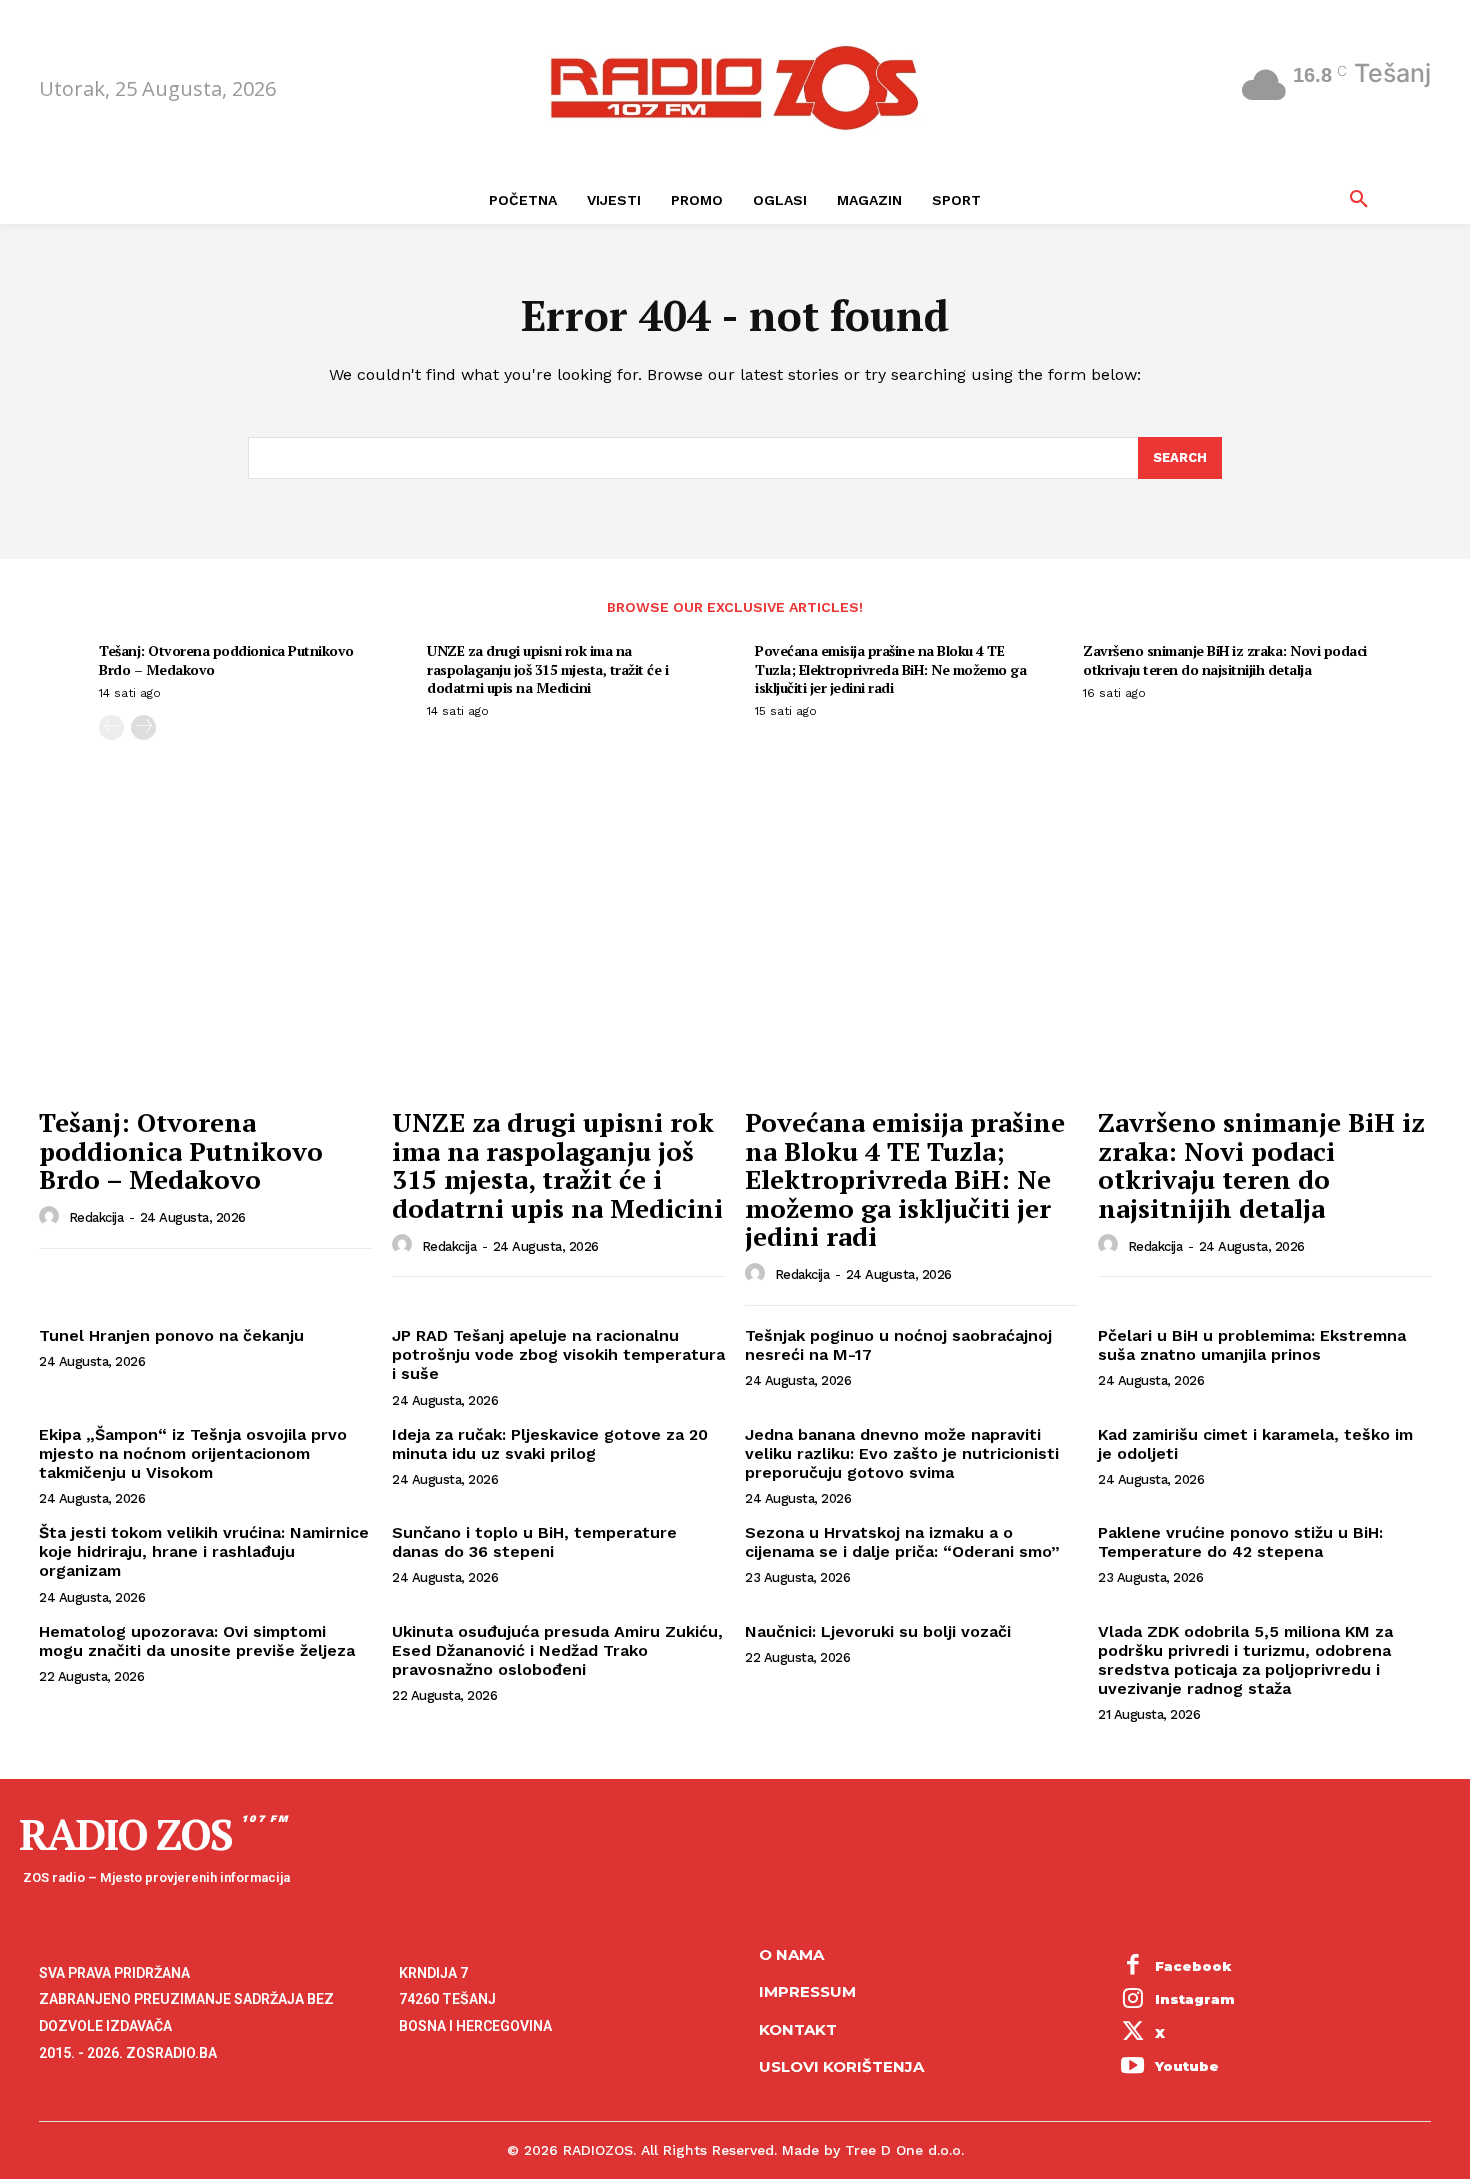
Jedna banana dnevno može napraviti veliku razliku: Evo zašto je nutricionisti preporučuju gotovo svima (902, 1453)
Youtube (1187, 2066)
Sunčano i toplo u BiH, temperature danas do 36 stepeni (534, 1542)
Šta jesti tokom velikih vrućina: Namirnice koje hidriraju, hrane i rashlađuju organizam (204, 1551)
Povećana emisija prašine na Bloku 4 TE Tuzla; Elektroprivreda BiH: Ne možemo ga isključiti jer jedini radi (890, 668)
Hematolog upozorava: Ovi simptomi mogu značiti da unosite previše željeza (197, 1641)
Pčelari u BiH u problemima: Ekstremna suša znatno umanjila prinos (1252, 1345)
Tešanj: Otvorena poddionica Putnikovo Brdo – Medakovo (226, 659)
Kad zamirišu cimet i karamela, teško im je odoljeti (1255, 1444)
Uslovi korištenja (841, 2066)
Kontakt (798, 2029)
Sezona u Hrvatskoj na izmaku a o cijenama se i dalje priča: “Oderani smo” (902, 1542)
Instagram (1195, 1999)
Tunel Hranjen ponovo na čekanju (171, 1335)
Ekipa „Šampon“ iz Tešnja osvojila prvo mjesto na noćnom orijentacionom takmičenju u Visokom (193, 1453)
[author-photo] (52, 1217)
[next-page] (143, 727)
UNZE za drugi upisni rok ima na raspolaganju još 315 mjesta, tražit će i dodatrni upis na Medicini (547, 668)
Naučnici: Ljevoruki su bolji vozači (878, 1631)
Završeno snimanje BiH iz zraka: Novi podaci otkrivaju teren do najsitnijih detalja (1225, 659)
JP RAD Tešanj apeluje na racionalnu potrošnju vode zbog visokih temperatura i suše (558, 1354)
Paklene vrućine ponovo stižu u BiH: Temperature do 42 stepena (1240, 1542)
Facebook (1193, 1966)
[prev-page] (111, 727)
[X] (1133, 2034)
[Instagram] (1133, 2000)
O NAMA (791, 1954)
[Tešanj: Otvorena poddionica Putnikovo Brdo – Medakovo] (205, 971)
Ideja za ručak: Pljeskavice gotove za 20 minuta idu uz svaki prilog (550, 1444)
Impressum (807, 1991)
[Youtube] (1133, 2068)
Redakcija (96, 1217)
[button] (1359, 200)
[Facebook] (1133, 1967)
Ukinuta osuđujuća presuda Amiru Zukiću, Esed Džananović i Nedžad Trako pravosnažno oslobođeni (557, 1650)
